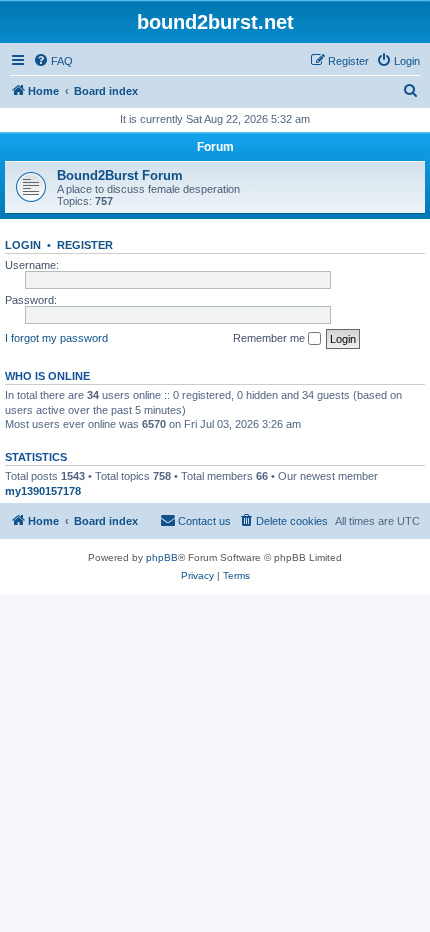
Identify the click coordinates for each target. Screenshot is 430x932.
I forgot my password (56, 338)
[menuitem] (53, 61)
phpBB (162, 557)
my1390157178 (43, 491)
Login (23, 245)
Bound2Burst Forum (120, 175)
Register (85, 245)
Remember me (270, 338)
